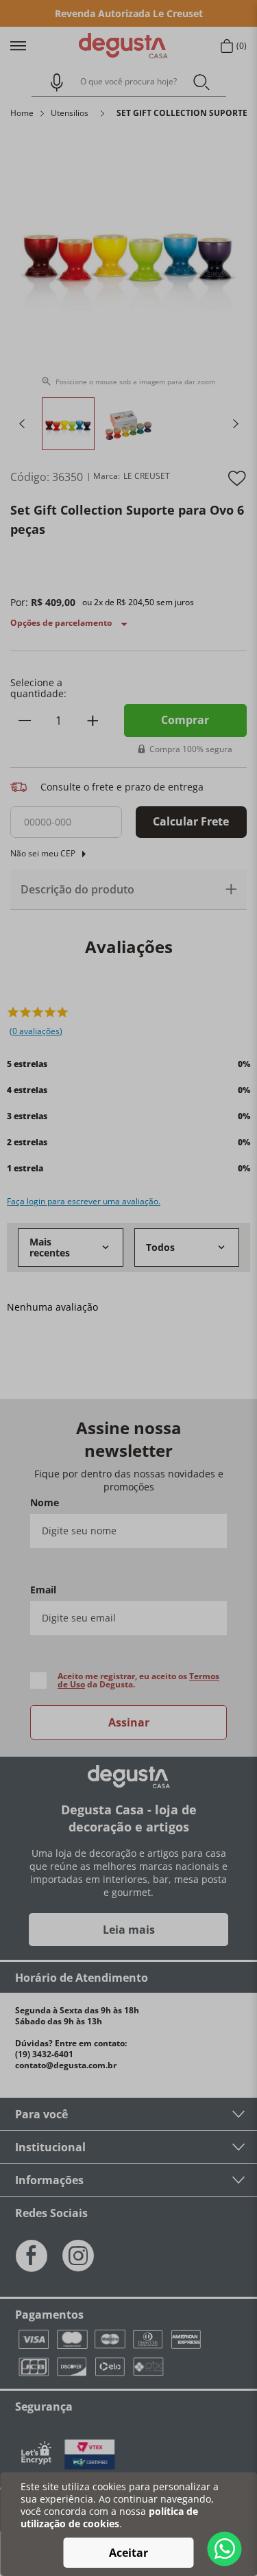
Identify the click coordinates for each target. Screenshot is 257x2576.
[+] (93, 721)
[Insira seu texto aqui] (90, 2455)
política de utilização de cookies (109, 2517)
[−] (25, 721)
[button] (51, 82)
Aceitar (128, 2553)
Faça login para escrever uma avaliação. (84, 1202)
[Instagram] (78, 2256)
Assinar (129, 1722)
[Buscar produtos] (201, 81)
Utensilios (70, 113)
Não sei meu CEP (43, 853)
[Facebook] (32, 2256)
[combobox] (129, 82)
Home (22, 113)
